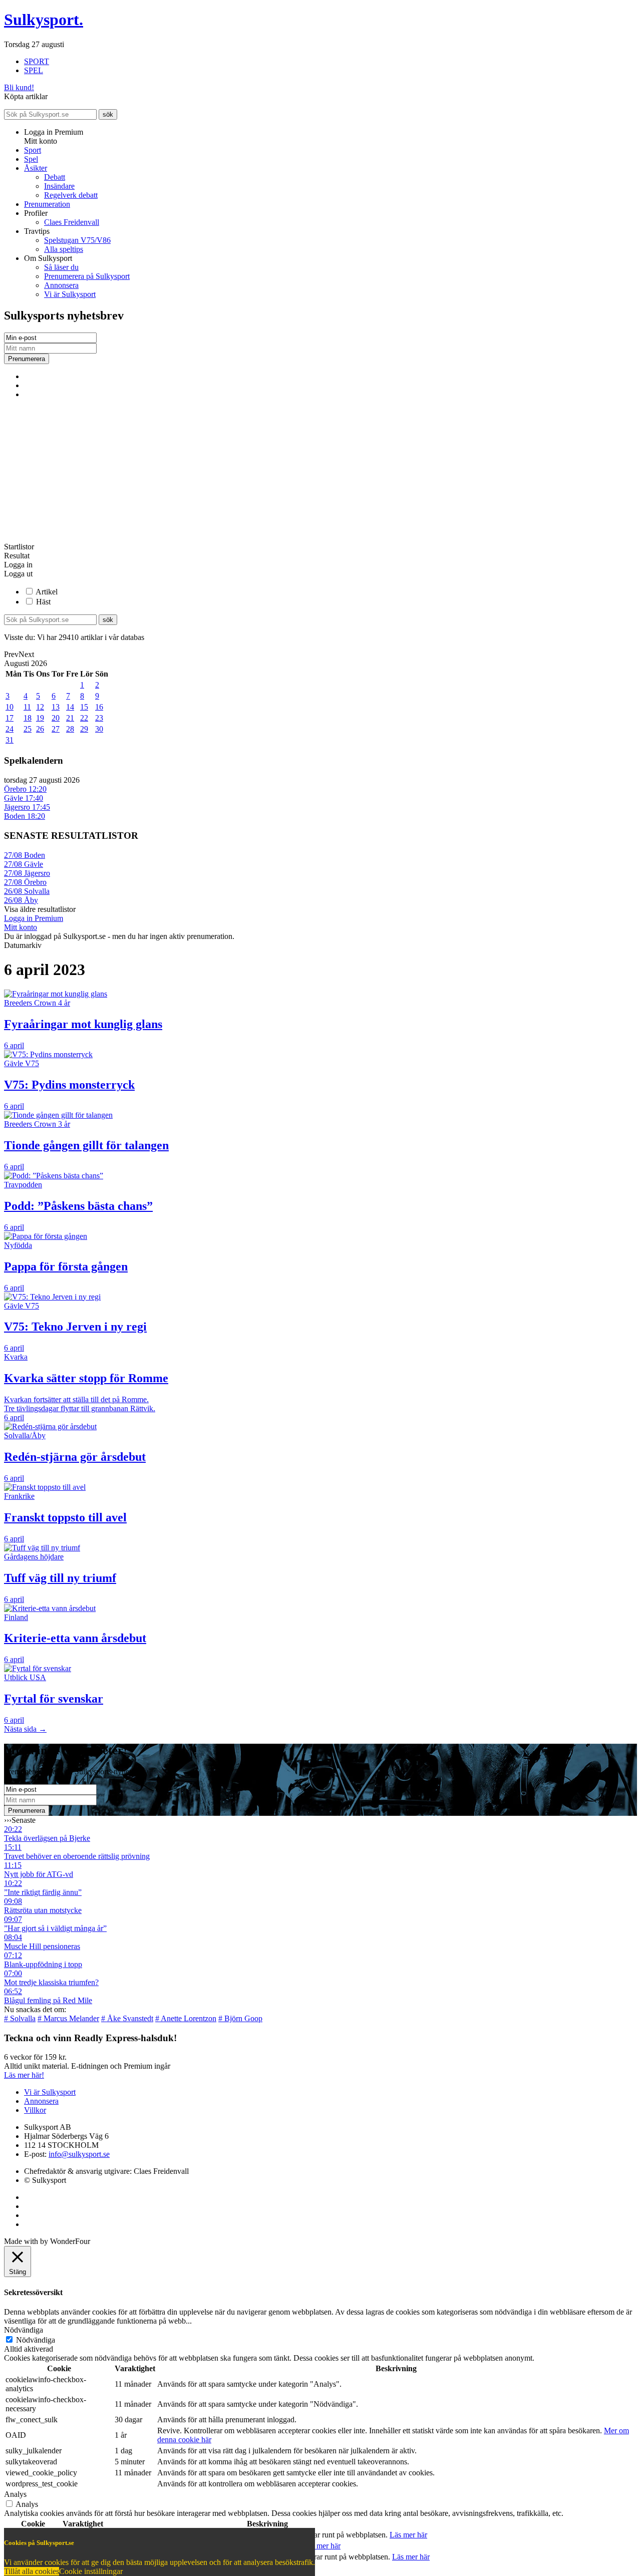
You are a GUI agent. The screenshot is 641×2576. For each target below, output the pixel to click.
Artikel (47, 592)
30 (99, 729)
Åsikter (36, 168)
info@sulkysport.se (79, 2154)
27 (56, 729)
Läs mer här (408, 2535)
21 (70, 718)
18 (28, 718)
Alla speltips (64, 249)
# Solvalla (20, 2018)
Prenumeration (47, 204)
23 (99, 718)
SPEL (34, 70)
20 (56, 718)
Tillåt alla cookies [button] (32, 2571)
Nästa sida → (25, 1729)
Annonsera (61, 285)
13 (56, 707)
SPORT (37, 61)
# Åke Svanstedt (127, 2018)
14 (70, 707)
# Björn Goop (240, 2018)
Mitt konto (21, 927)
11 (27, 707)
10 (10, 707)
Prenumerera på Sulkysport (87, 276)
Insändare (59, 186)
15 (84, 707)
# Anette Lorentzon (186, 2018)
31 (10, 740)
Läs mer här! (24, 2075)
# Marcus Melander (68, 2018)
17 (10, 718)
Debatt (55, 177)
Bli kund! (19, 87)
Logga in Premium (34, 918)
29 (84, 729)
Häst (43, 602)
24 (10, 729)
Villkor (35, 2110)
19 (40, 718)
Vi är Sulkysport (70, 294)
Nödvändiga (36, 2340)
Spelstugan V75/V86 (77, 240)
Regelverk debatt (71, 195)
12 (40, 707)
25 (28, 729)
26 (40, 729)
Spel (31, 159)
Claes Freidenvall (72, 222)
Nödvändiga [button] (24, 2330)
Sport (33, 150)
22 (84, 718)
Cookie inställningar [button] (91, 2571)
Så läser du (61, 267)
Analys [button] (15, 2494)
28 (70, 729)
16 (99, 707)
